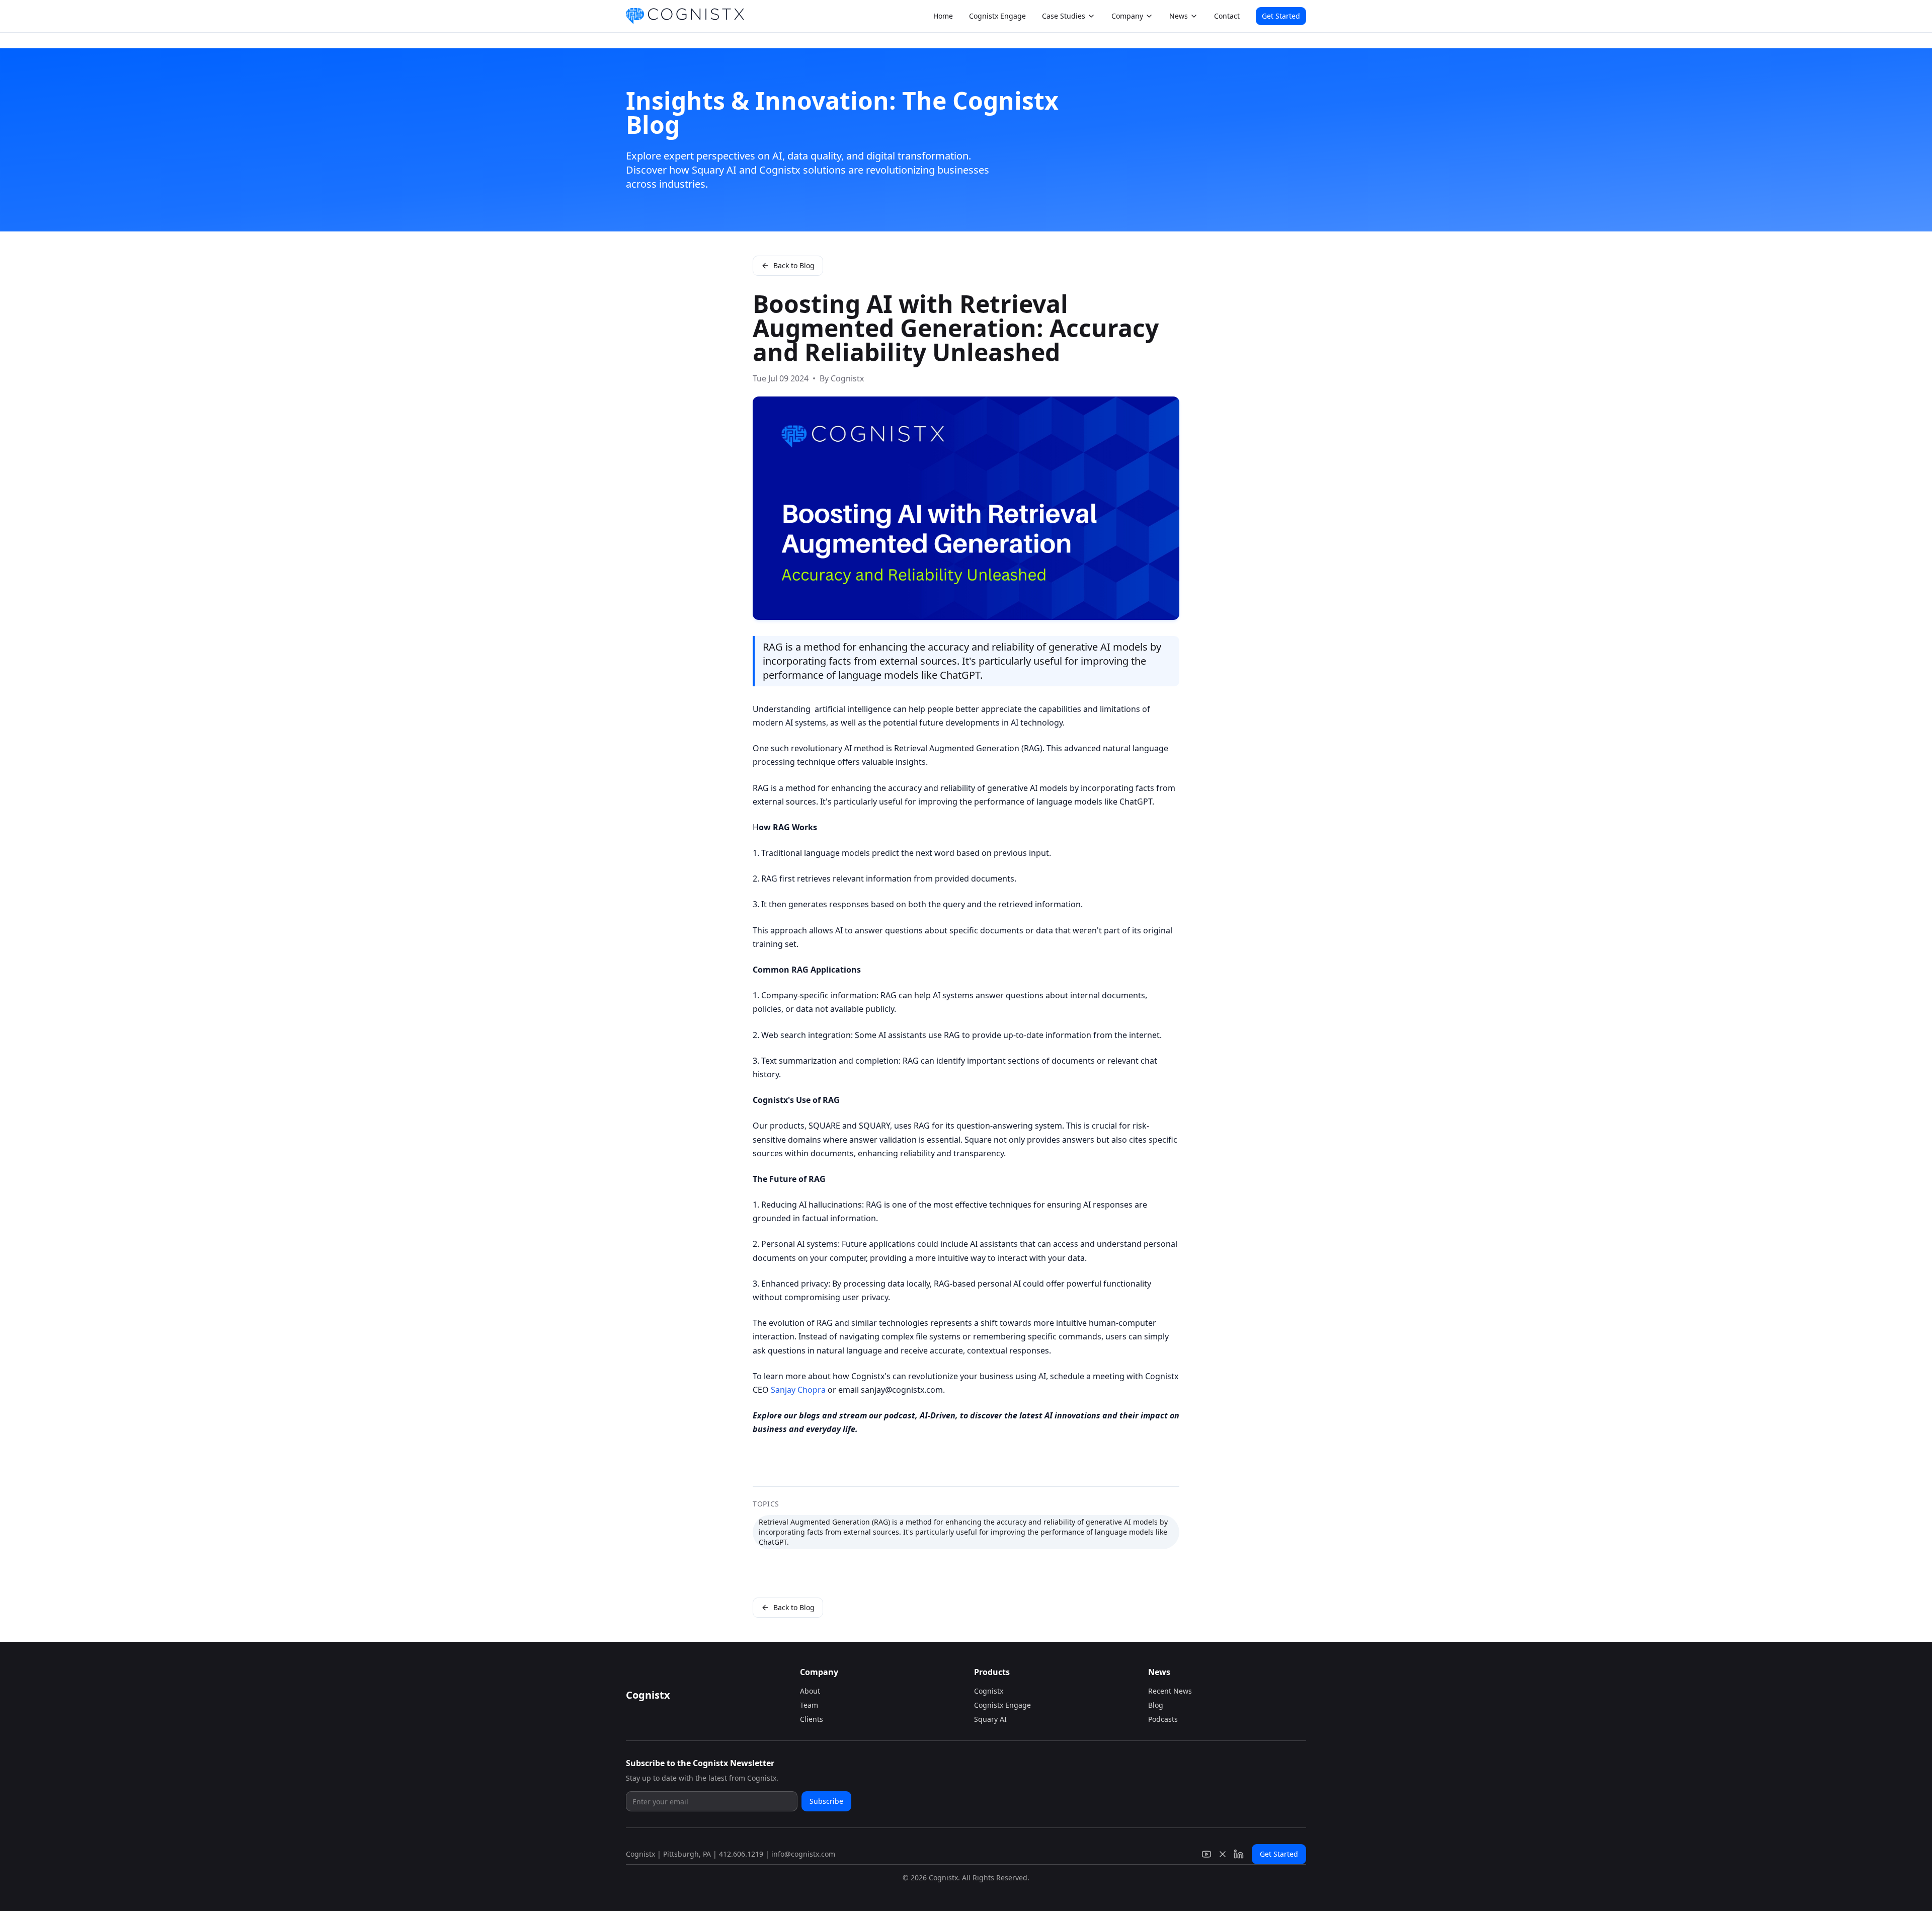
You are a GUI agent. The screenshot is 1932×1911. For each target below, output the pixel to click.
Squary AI (990, 1719)
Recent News (1170, 1691)
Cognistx (989, 1691)
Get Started (1281, 16)
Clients (812, 1719)
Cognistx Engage (997, 16)
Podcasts (1163, 1719)
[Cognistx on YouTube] (1206, 1854)
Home (943, 16)
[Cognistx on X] (1223, 1854)
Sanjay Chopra (798, 1390)
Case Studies (1064, 16)
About (810, 1691)
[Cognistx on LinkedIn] (1239, 1854)
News (1179, 16)
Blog (1156, 1705)
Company (1127, 16)
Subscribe (826, 1801)
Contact (1227, 16)
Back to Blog (794, 265)
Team (809, 1705)
